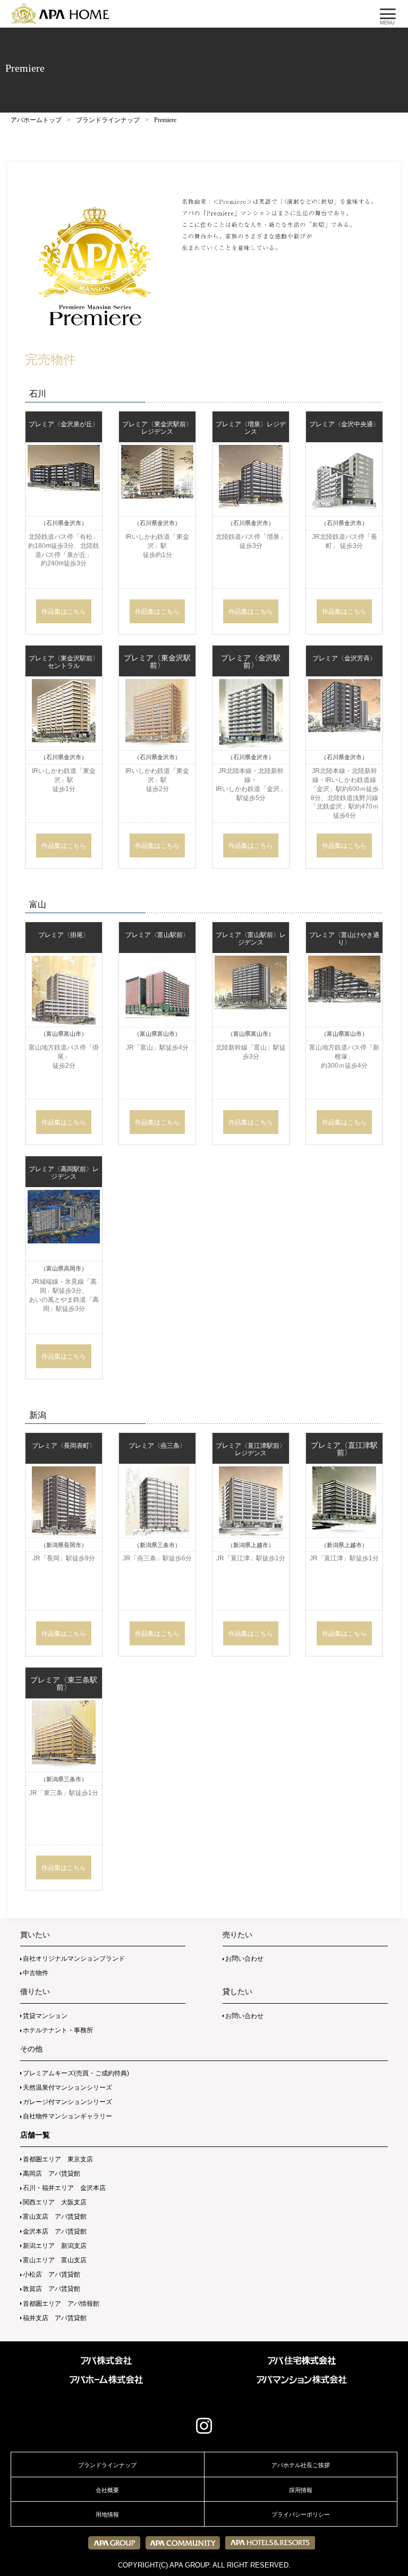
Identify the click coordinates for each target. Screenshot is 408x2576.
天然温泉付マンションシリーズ (67, 2088)
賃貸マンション (45, 2016)
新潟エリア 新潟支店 (55, 2246)
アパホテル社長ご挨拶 (301, 2465)
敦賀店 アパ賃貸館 (52, 2289)
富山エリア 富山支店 (55, 2260)
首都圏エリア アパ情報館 (61, 2304)
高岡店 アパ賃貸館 (52, 2174)
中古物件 (36, 1973)
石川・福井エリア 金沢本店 (64, 2188)
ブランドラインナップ (108, 120)
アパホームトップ (36, 120)
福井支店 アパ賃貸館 (55, 2318)
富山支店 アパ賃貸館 (55, 2217)
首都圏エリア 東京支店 (58, 2159)
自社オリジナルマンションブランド (74, 1959)
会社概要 (107, 2490)
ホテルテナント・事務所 (58, 2030)
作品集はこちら (64, 611)
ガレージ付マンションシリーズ (67, 2102)
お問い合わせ (244, 1959)
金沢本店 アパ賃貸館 (55, 2231)
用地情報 (107, 2514)
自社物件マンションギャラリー (67, 2116)
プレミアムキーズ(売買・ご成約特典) (76, 2073)
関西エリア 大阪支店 (55, 2202)
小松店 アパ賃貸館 (52, 2274)
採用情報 (301, 2490)
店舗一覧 (35, 2135)
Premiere (165, 120)
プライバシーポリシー (301, 2514)
